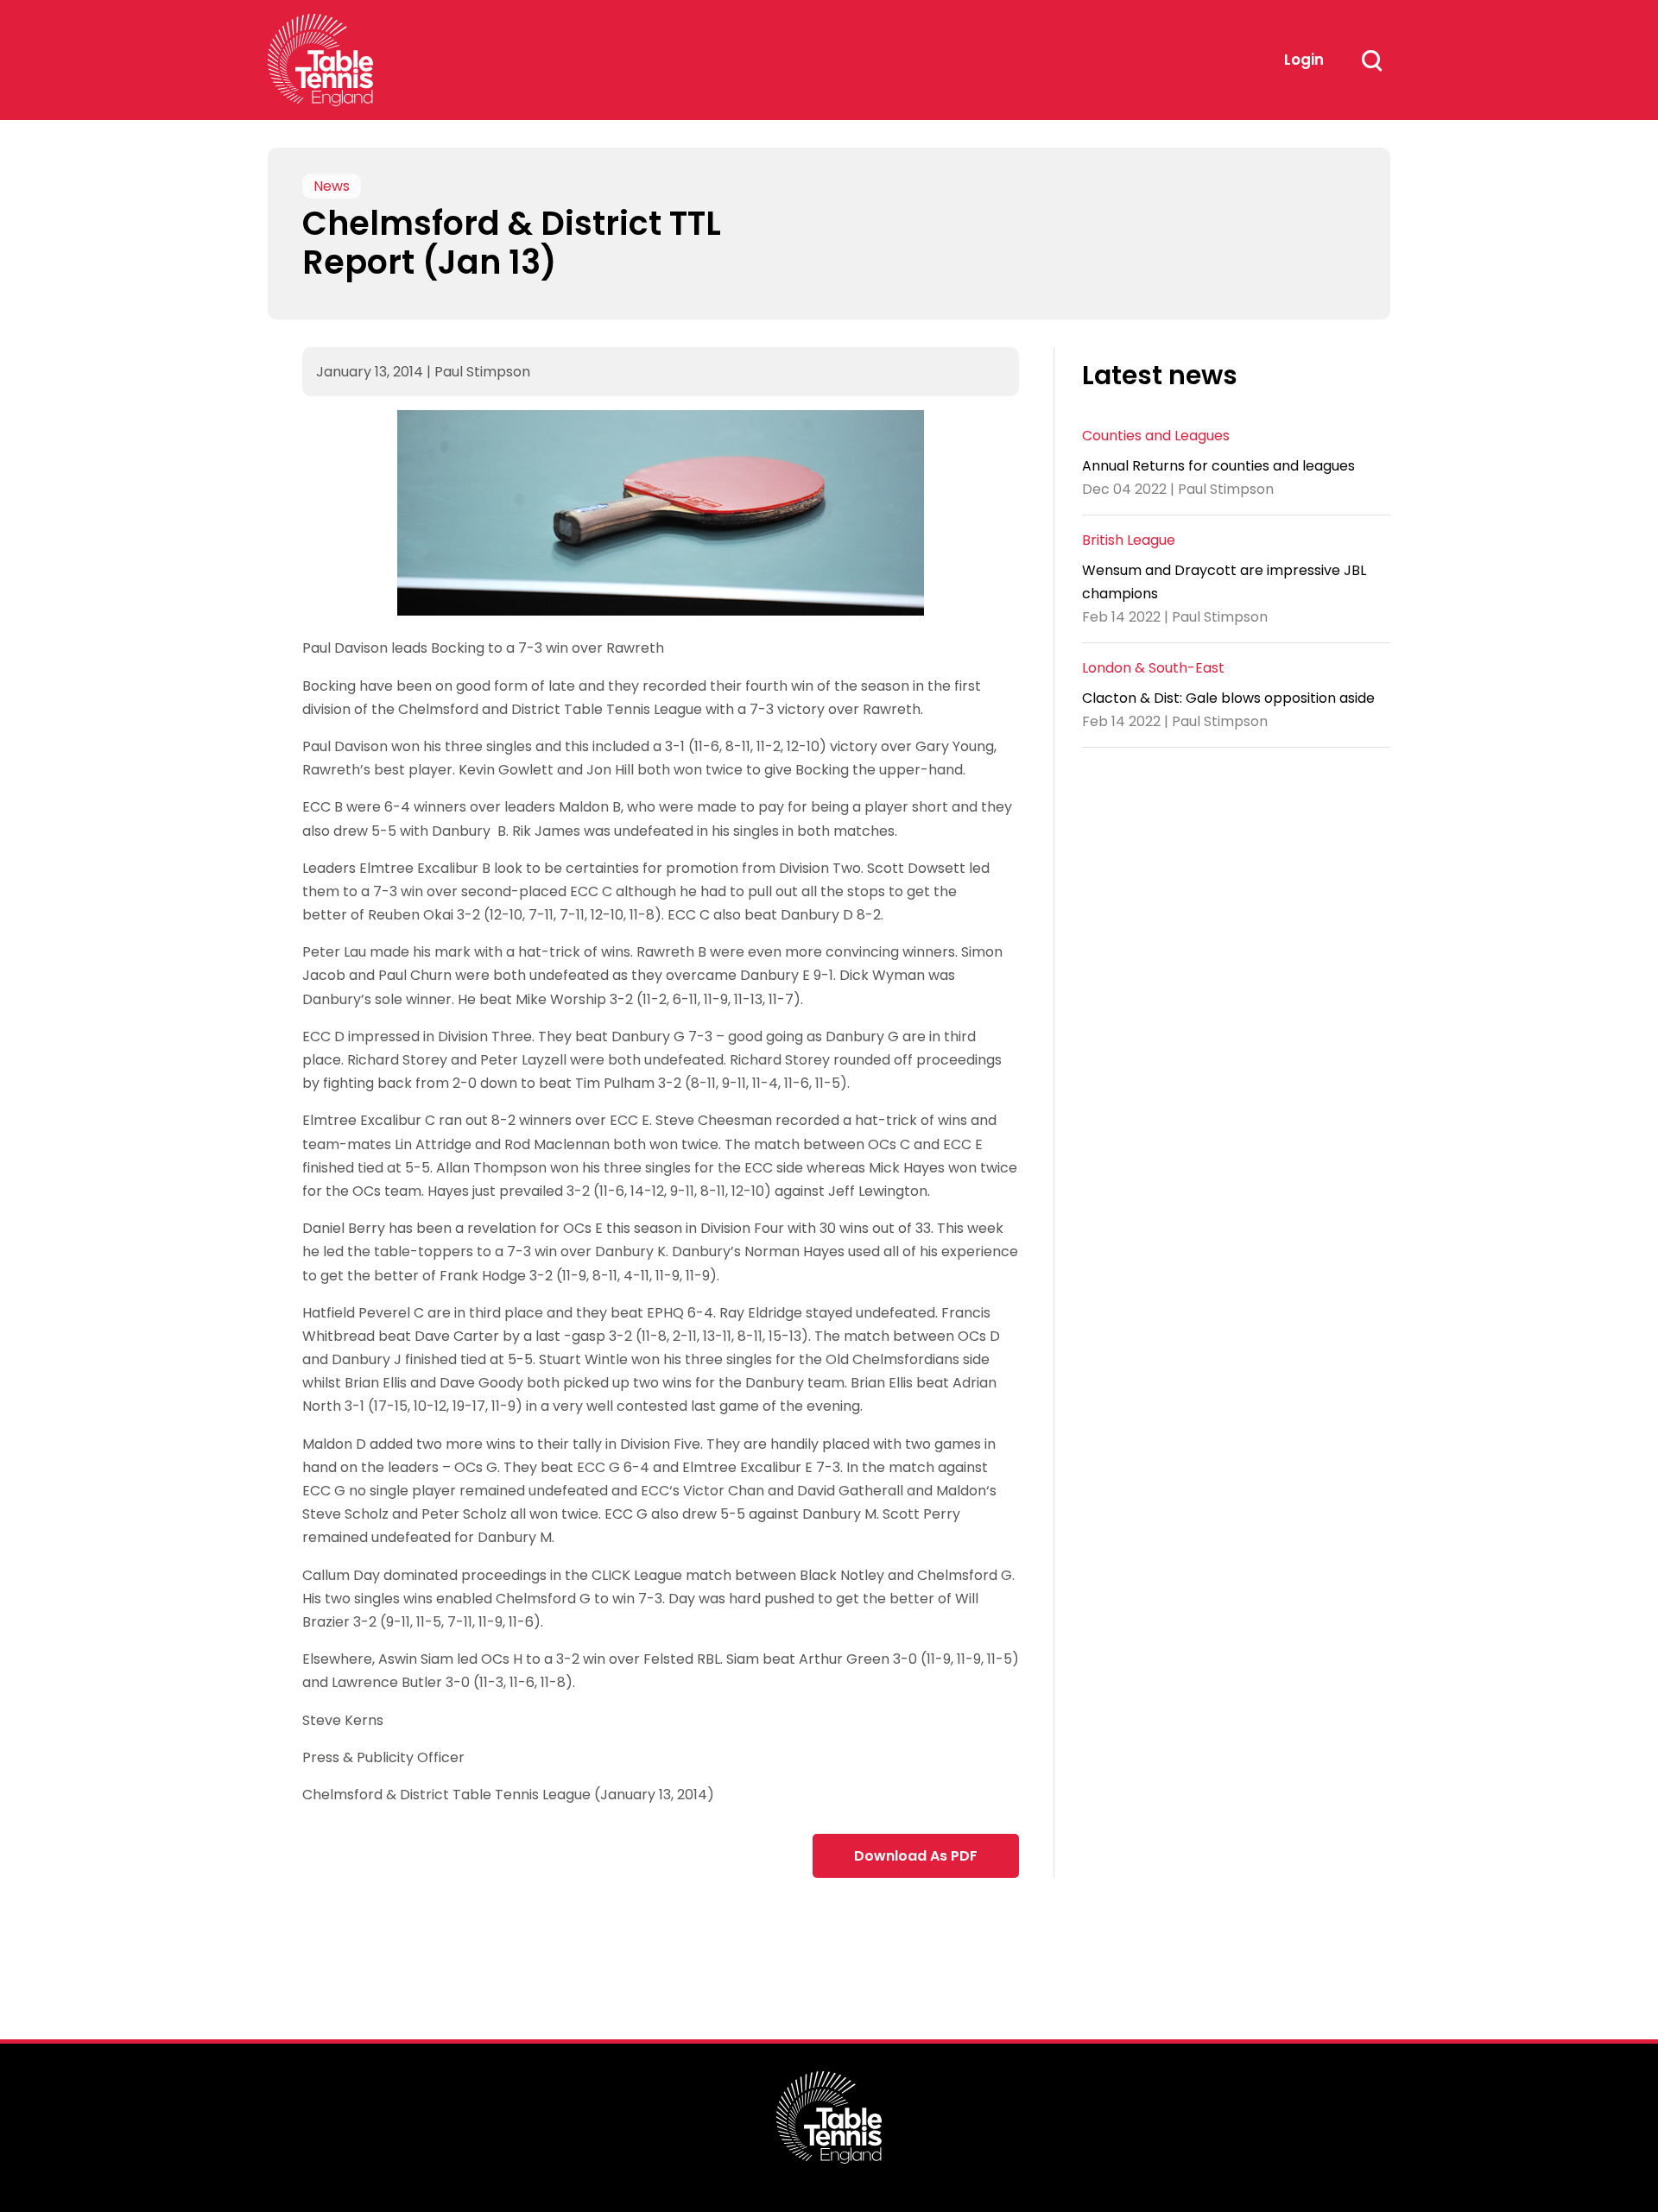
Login (1304, 60)
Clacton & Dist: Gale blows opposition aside (1228, 698)
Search (1371, 60)
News (332, 186)
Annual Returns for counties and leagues (1218, 465)
